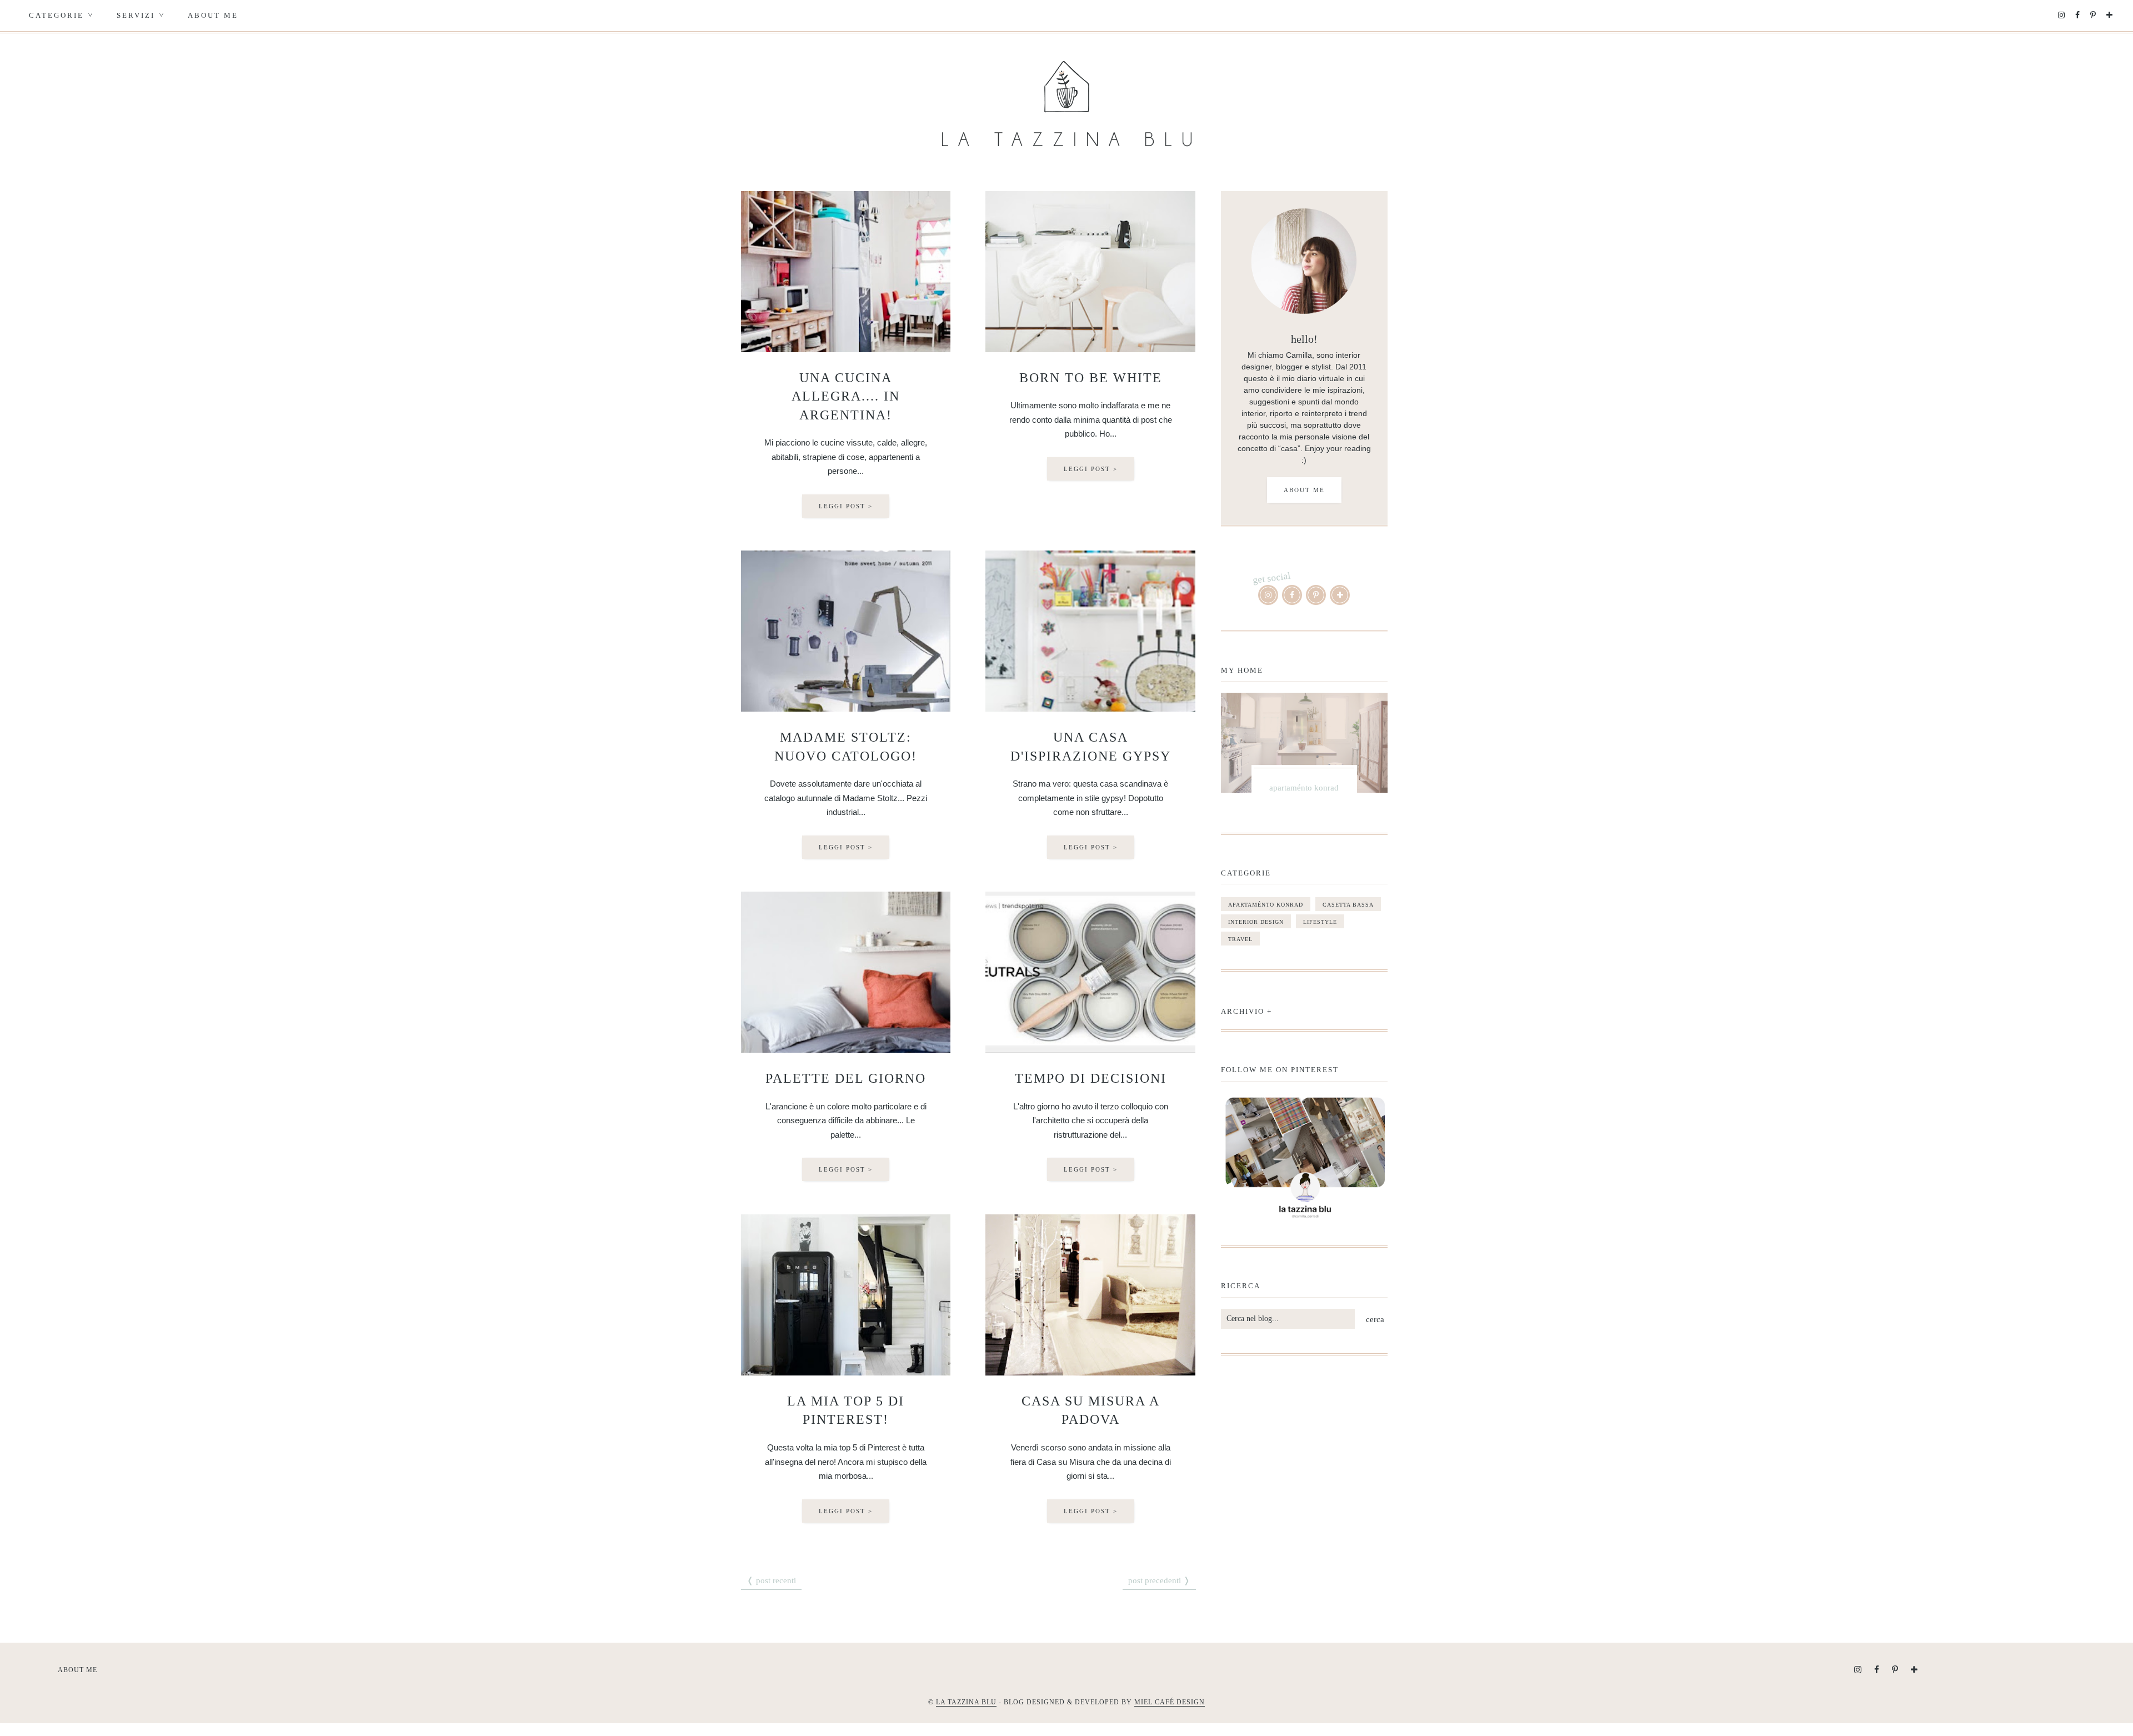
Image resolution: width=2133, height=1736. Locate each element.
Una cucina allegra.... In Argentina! (846, 396)
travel (1240, 939)
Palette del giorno (846, 1078)
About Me (213, 15)
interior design (1256, 922)
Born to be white (1091, 378)
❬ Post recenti (771, 1580)
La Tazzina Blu (966, 1702)
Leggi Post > (846, 506)
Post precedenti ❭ (1159, 1580)
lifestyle (1320, 922)
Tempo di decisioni (1091, 1078)
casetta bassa (1348, 905)
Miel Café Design (1170, 1702)
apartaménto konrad (1266, 905)
